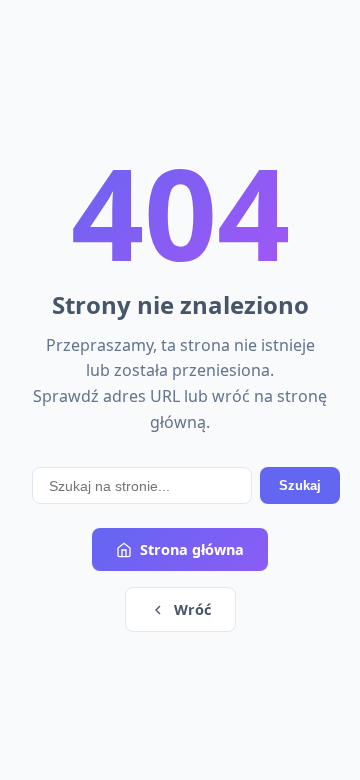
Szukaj (300, 485)
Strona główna (192, 549)
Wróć (192, 609)
